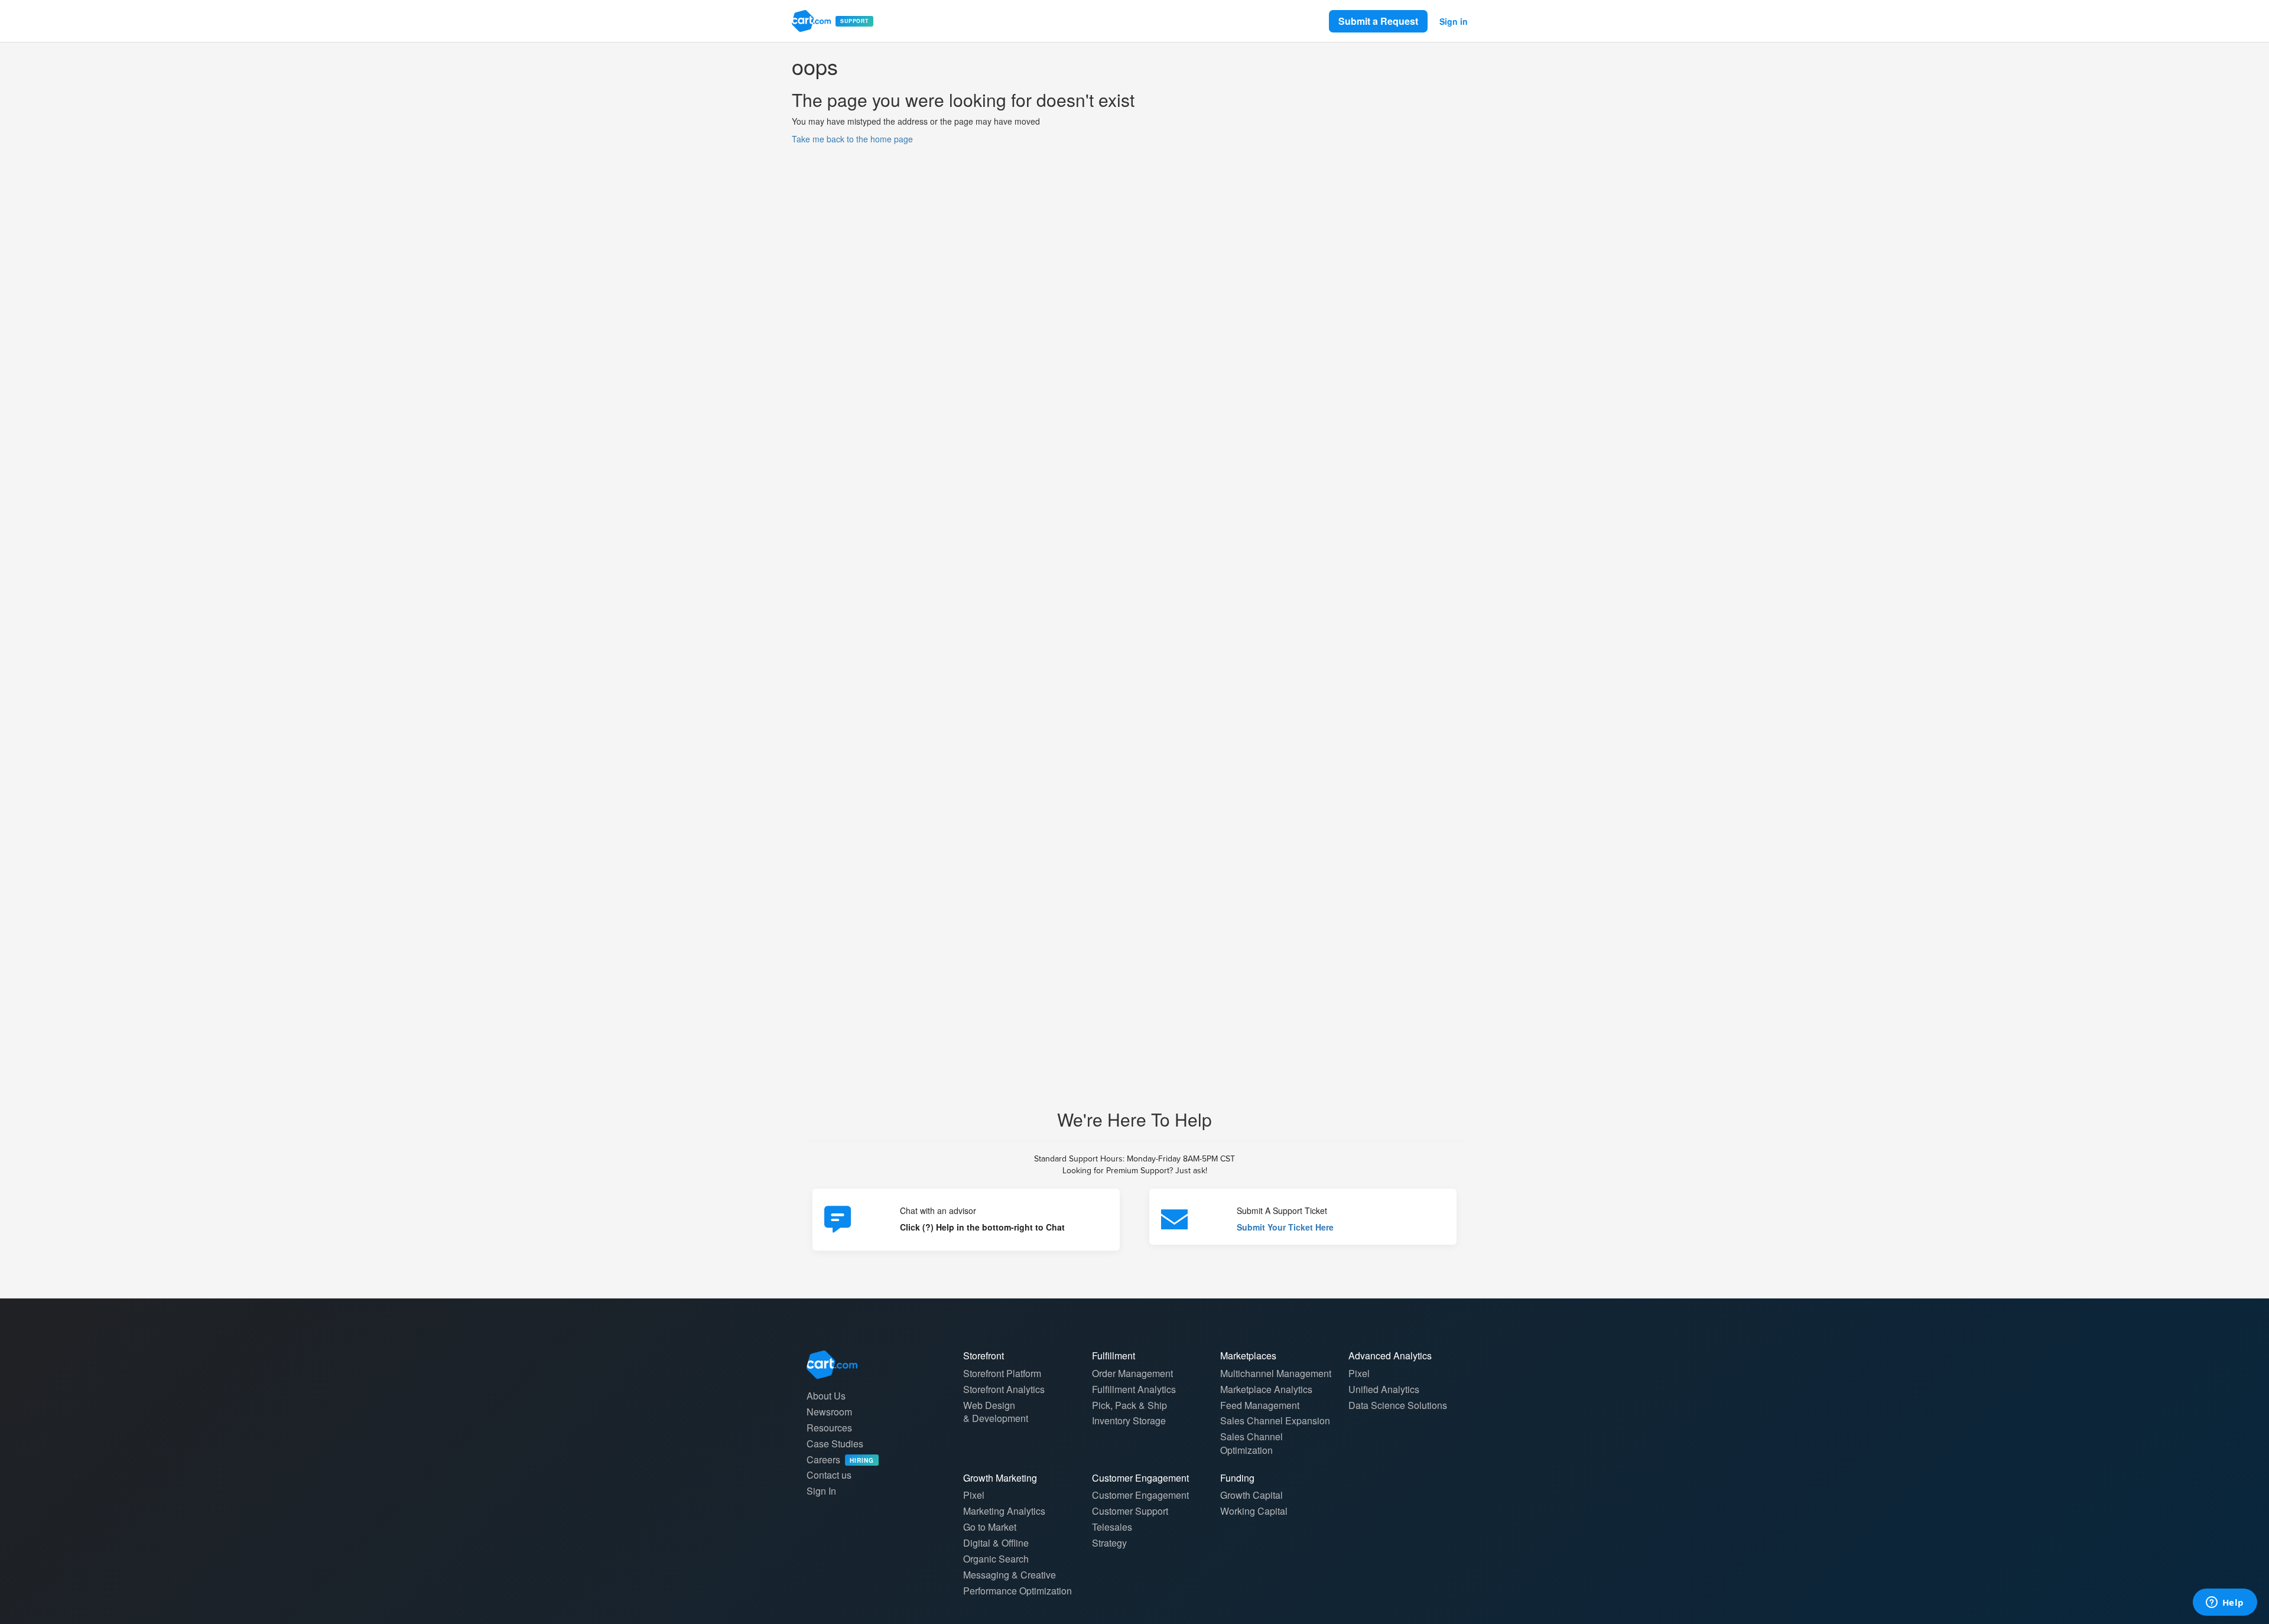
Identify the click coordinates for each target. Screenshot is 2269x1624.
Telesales (1112, 1527)
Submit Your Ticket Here (1285, 1227)
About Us (826, 1396)
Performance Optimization (1018, 1591)
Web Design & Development (996, 1412)
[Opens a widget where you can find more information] (2225, 1603)
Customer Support (1130, 1511)
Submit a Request (1378, 21)
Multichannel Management (1276, 1373)
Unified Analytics (1384, 1389)
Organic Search (996, 1559)
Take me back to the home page (852, 139)
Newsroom (829, 1412)
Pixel (1359, 1373)
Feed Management (1260, 1405)
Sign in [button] (1454, 21)
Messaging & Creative (1010, 1575)
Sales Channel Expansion (1275, 1420)
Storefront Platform (1002, 1373)
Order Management (1132, 1373)
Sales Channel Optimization (1251, 1443)
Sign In (821, 1491)
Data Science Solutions (1398, 1405)
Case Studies (835, 1444)
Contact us (829, 1475)
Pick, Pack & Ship (1129, 1405)
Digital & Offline (996, 1543)
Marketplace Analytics (1266, 1389)
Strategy (1109, 1543)
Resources (829, 1428)
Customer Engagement (1140, 1495)
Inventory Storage (1129, 1420)
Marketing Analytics (1004, 1511)
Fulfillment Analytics (1134, 1389)
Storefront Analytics (1004, 1389)
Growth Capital (1251, 1495)
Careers (840, 1459)
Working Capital (1254, 1511)
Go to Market (990, 1527)
